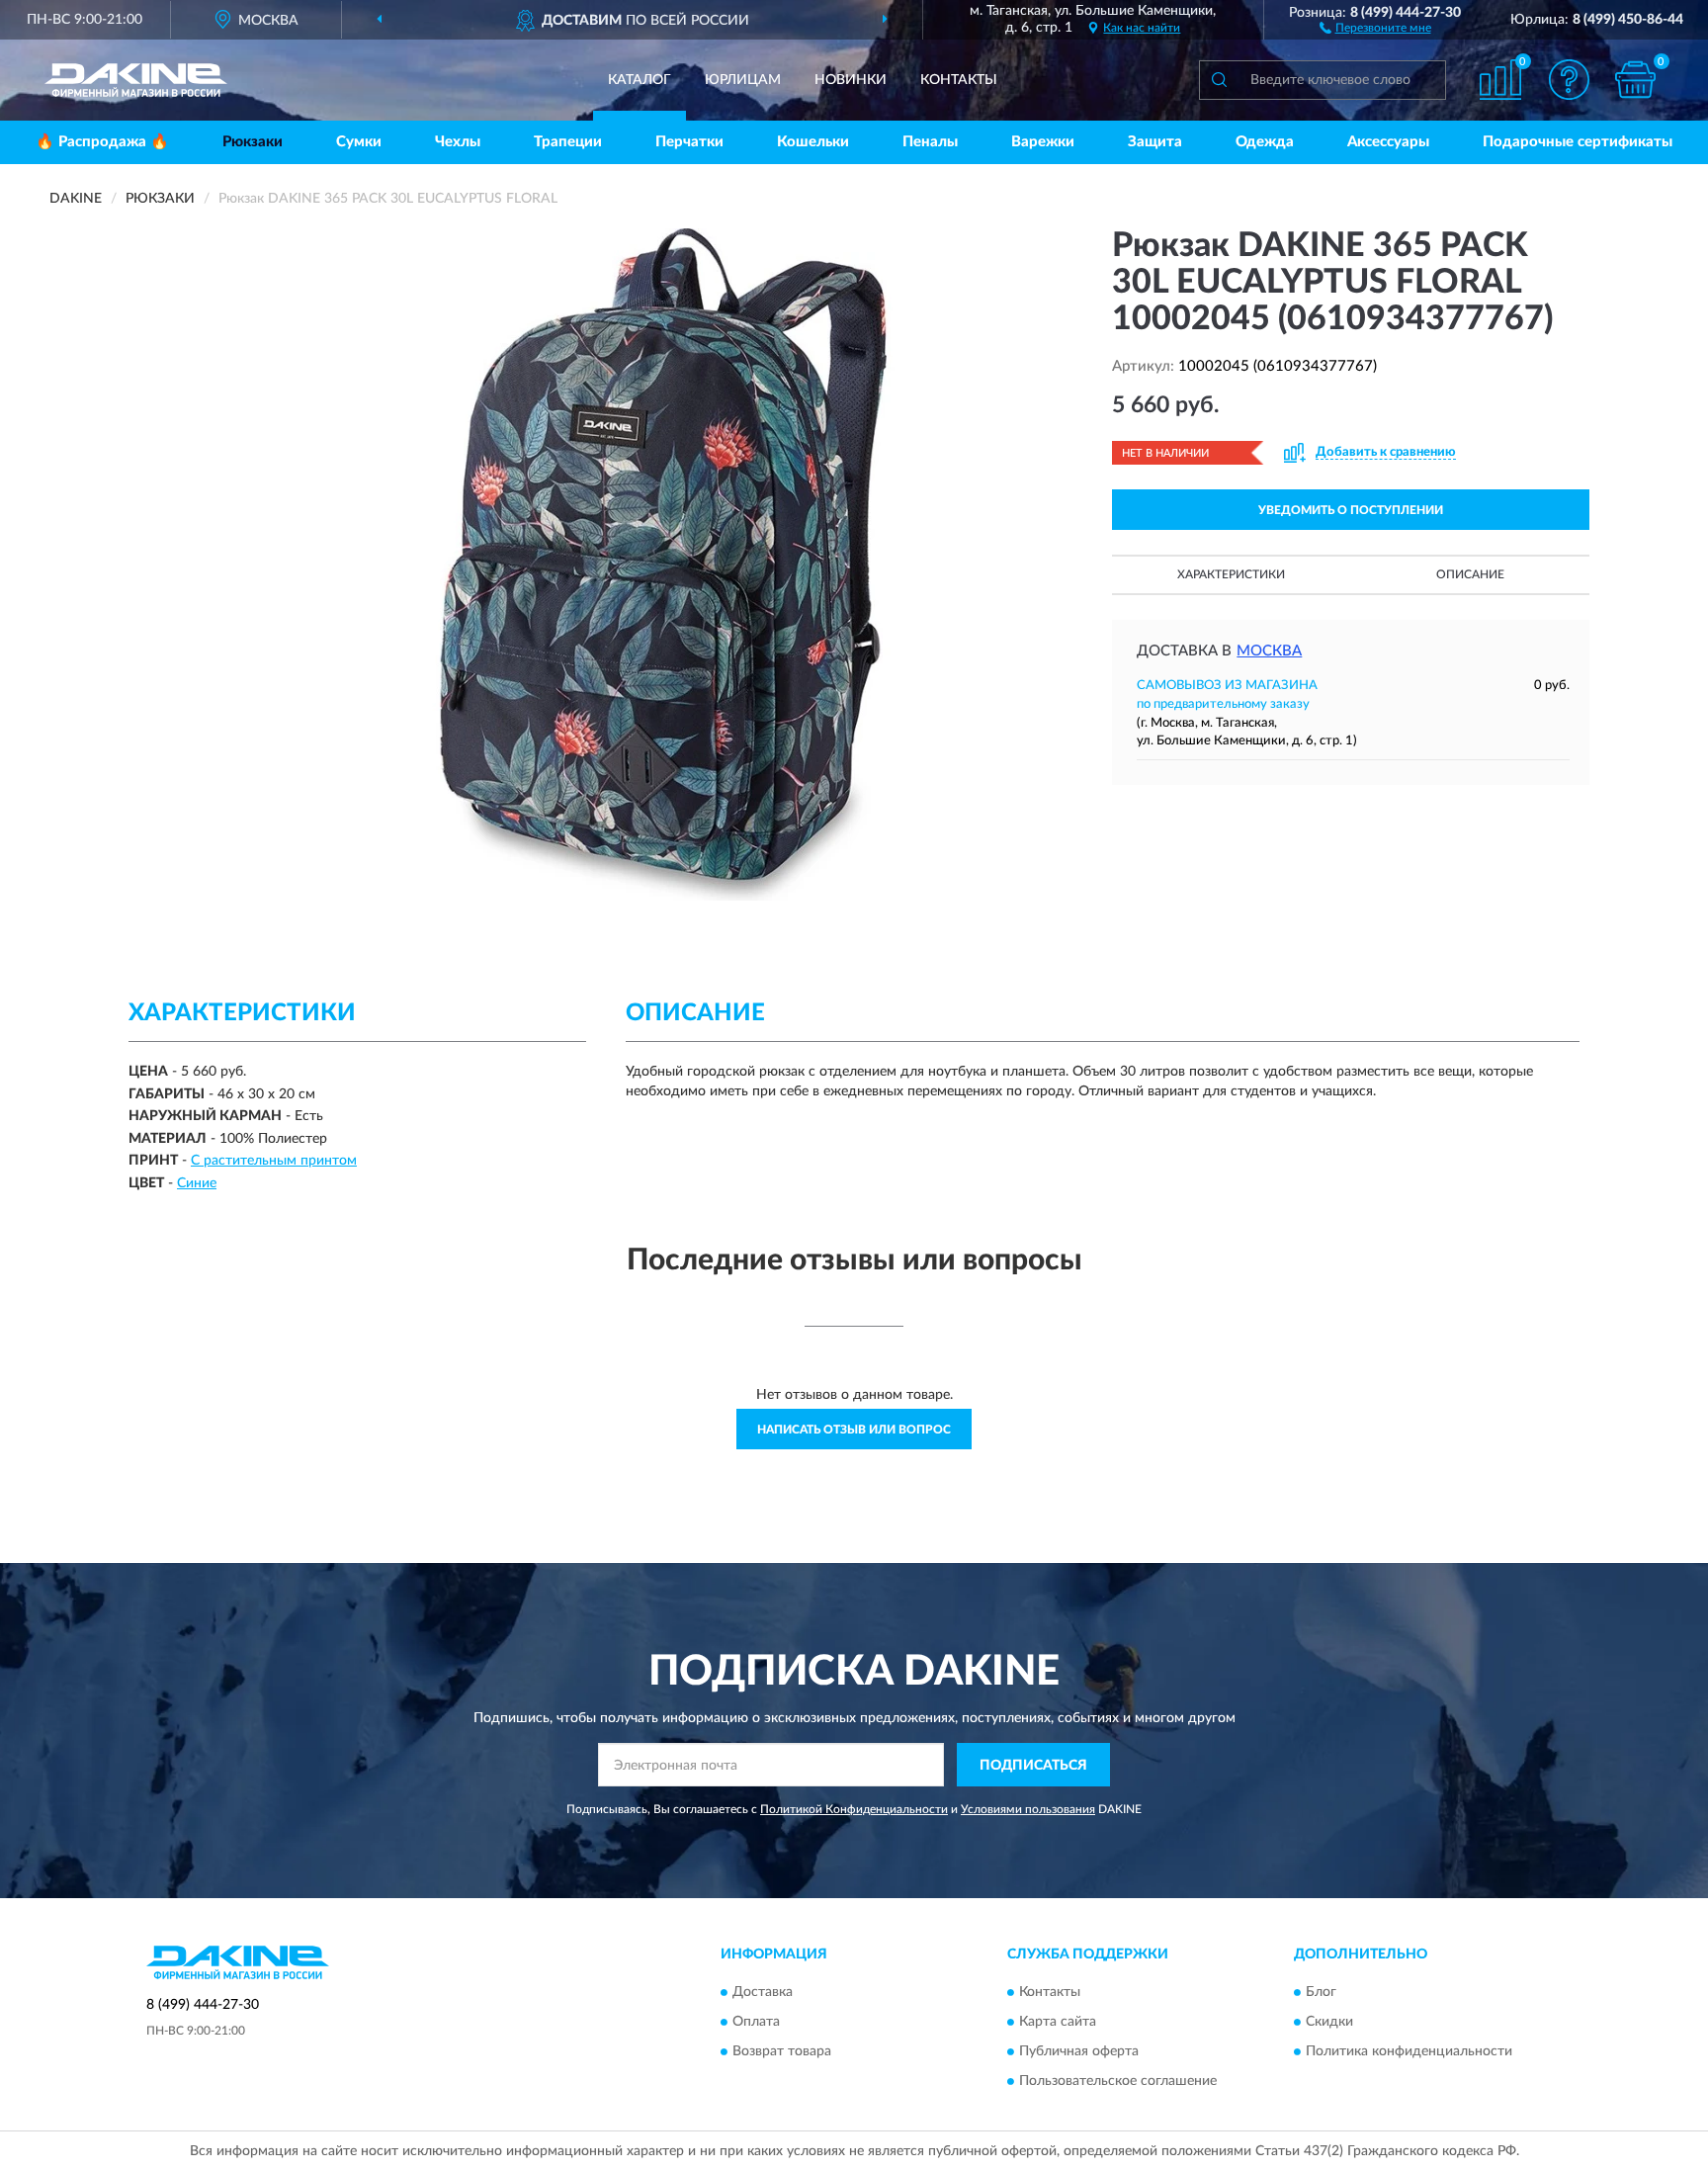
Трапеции (568, 142)
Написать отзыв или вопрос (854, 1430)
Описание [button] (1470, 574)
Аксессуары (1388, 142)
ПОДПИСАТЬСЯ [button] (1033, 1766)
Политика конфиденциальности (1409, 2051)
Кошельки (813, 142)
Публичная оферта (1079, 2051)
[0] (1636, 80)
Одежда (1265, 142)
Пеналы (930, 142)
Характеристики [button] (1231, 574)
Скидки (1329, 2022)
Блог (1321, 1992)
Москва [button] (1269, 651)
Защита (1155, 142)
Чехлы (458, 142)
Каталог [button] (640, 80)
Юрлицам (743, 80)
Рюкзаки (253, 142)
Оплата (756, 2022)
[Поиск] (1219, 80)
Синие (197, 1183)
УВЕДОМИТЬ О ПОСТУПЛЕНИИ (1351, 510)
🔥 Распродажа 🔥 (102, 142)
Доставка (763, 1992)
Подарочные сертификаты (1578, 142)
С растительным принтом (274, 1161)
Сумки (359, 142)
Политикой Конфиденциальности (854, 1809)
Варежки (1043, 142)
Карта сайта (1058, 2022)
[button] (1375, 27)
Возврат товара (782, 2051)
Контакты (959, 80)
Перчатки (689, 142)
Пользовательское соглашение (1118, 2081)
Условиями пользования (1028, 1809)
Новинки (851, 80)
